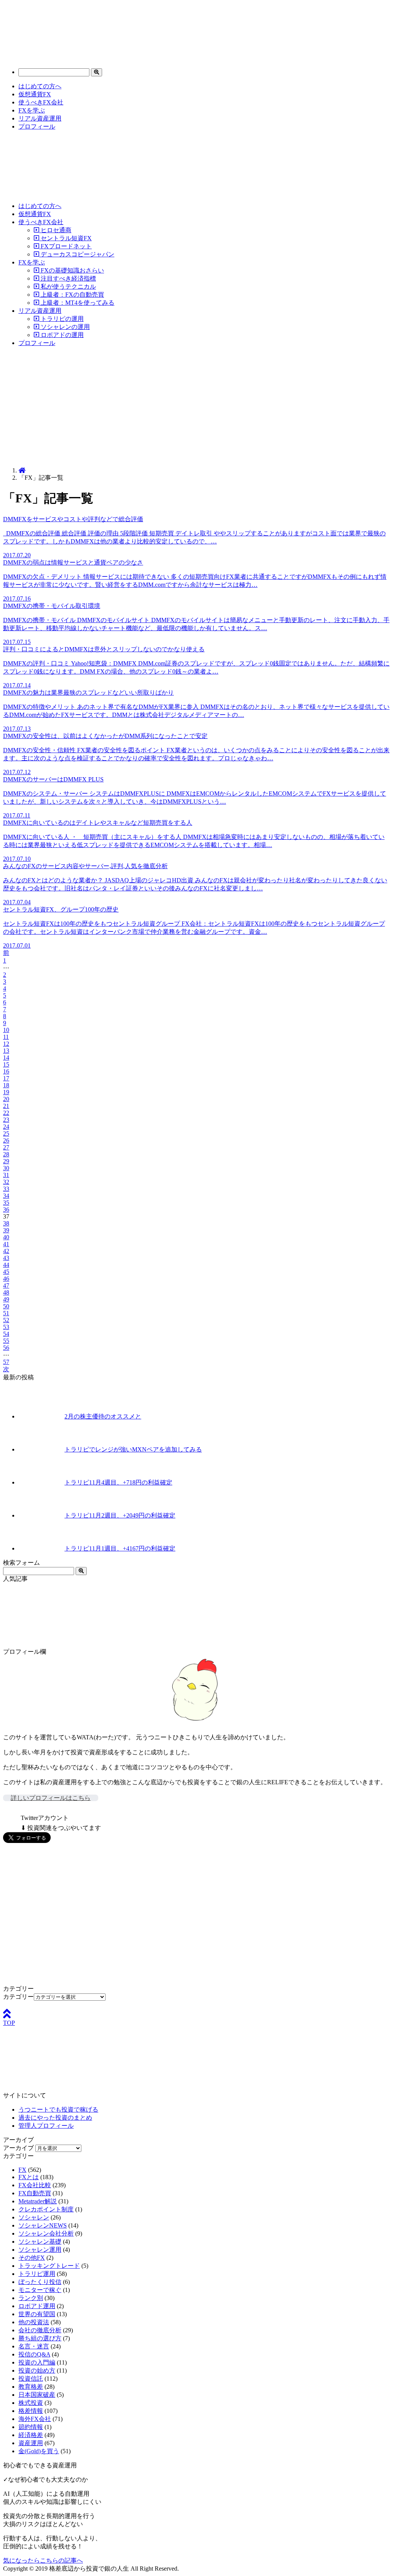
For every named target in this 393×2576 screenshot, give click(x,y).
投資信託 (31, 2379)
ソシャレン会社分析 (46, 2233)
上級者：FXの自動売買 (72, 295)
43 (6, 1258)
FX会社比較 (35, 2185)
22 (6, 1113)
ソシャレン (34, 2217)
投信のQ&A (34, 2354)
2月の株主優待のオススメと (103, 1416)
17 (6, 1078)
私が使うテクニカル (68, 286)
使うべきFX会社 (41, 102)
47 (6, 1286)
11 (6, 1037)
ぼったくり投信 (40, 2282)
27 (6, 1147)
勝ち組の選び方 (40, 2338)
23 (6, 1120)
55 (6, 1341)
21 (6, 1106)
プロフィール (37, 126)
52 (6, 1320)
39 (6, 1230)
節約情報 (31, 2427)
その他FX (32, 2258)
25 (6, 1134)
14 (6, 1058)
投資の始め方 (37, 2370)
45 (6, 1272)
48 (6, 1292)
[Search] (97, 72)
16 (6, 1071)
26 (6, 1140)
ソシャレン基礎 (40, 2242)
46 (6, 1279)
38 (6, 1223)
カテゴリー (18, 1997)
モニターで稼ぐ (40, 2290)
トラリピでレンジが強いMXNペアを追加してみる (133, 1449)
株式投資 (31, 2403)
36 (6, 1210)
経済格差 (31, 2435)
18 (6, 1085)
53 (6, 1327)
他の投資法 (34, 2322)
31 (6, 1175)
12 (6, 1044)
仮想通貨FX (35, 94)
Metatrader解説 (38, 2201)
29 (6, 1161)
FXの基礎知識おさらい (72, 270)
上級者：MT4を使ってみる (77, 303)
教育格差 (31, 2387)
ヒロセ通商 (55, 230)
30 (6, 1168)
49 (6, 1299)
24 (6, 1127)
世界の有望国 (37, 2314)
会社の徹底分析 (40, 2330)
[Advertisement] (196, 407)
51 (6, 1313)
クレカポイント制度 (46, 2209)
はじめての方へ (40, 86)
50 (6, 1306)
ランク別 (31, 2298)
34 (6, 1196)
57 (6, 1362)
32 (6, 1182)
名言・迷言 (34, 2346)
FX (22, 2170)
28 (6, 1154)
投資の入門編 (37, 2362)
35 (6, 1203)
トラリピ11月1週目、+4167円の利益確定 (120, 1548)
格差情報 (31, 2411)
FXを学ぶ (32, 110)
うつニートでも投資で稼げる (58, 2110)
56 (6, 1348)
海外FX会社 (35, 2419)
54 (6, 1334)
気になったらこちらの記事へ (43, 2560)
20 (6, 1099)
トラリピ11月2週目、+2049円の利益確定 (120, 1515)
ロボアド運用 (37, 2306)
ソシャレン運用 (40, 2250)
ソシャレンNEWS (43, 2225)
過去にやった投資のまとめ (55, 2118)
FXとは (29, 2177)
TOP (9, 2023)
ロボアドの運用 (61, 335)
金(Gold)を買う (39, 2451)
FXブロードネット (65, 246)
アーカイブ (18, 2148)
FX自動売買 (35, 2193)
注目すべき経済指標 (68, 278)
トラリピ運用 (37, 2274)
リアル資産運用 (40, 118)
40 (6, 1237)
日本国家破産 (37, 2395)
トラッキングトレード (49, 2266)
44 (6, 1265)
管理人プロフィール (46, 2126)
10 (6, 1030)
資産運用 (31, 2443)
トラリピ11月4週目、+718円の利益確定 (118, 1482)
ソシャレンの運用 (64, 327)
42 (6, 1251)
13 (6, 1051)
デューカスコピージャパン (77, 254)
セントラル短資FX (65, 238)
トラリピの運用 (61, 319)
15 (6, 1064)
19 (6, 1092)
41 (6, 1244)
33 (6, 1189)
